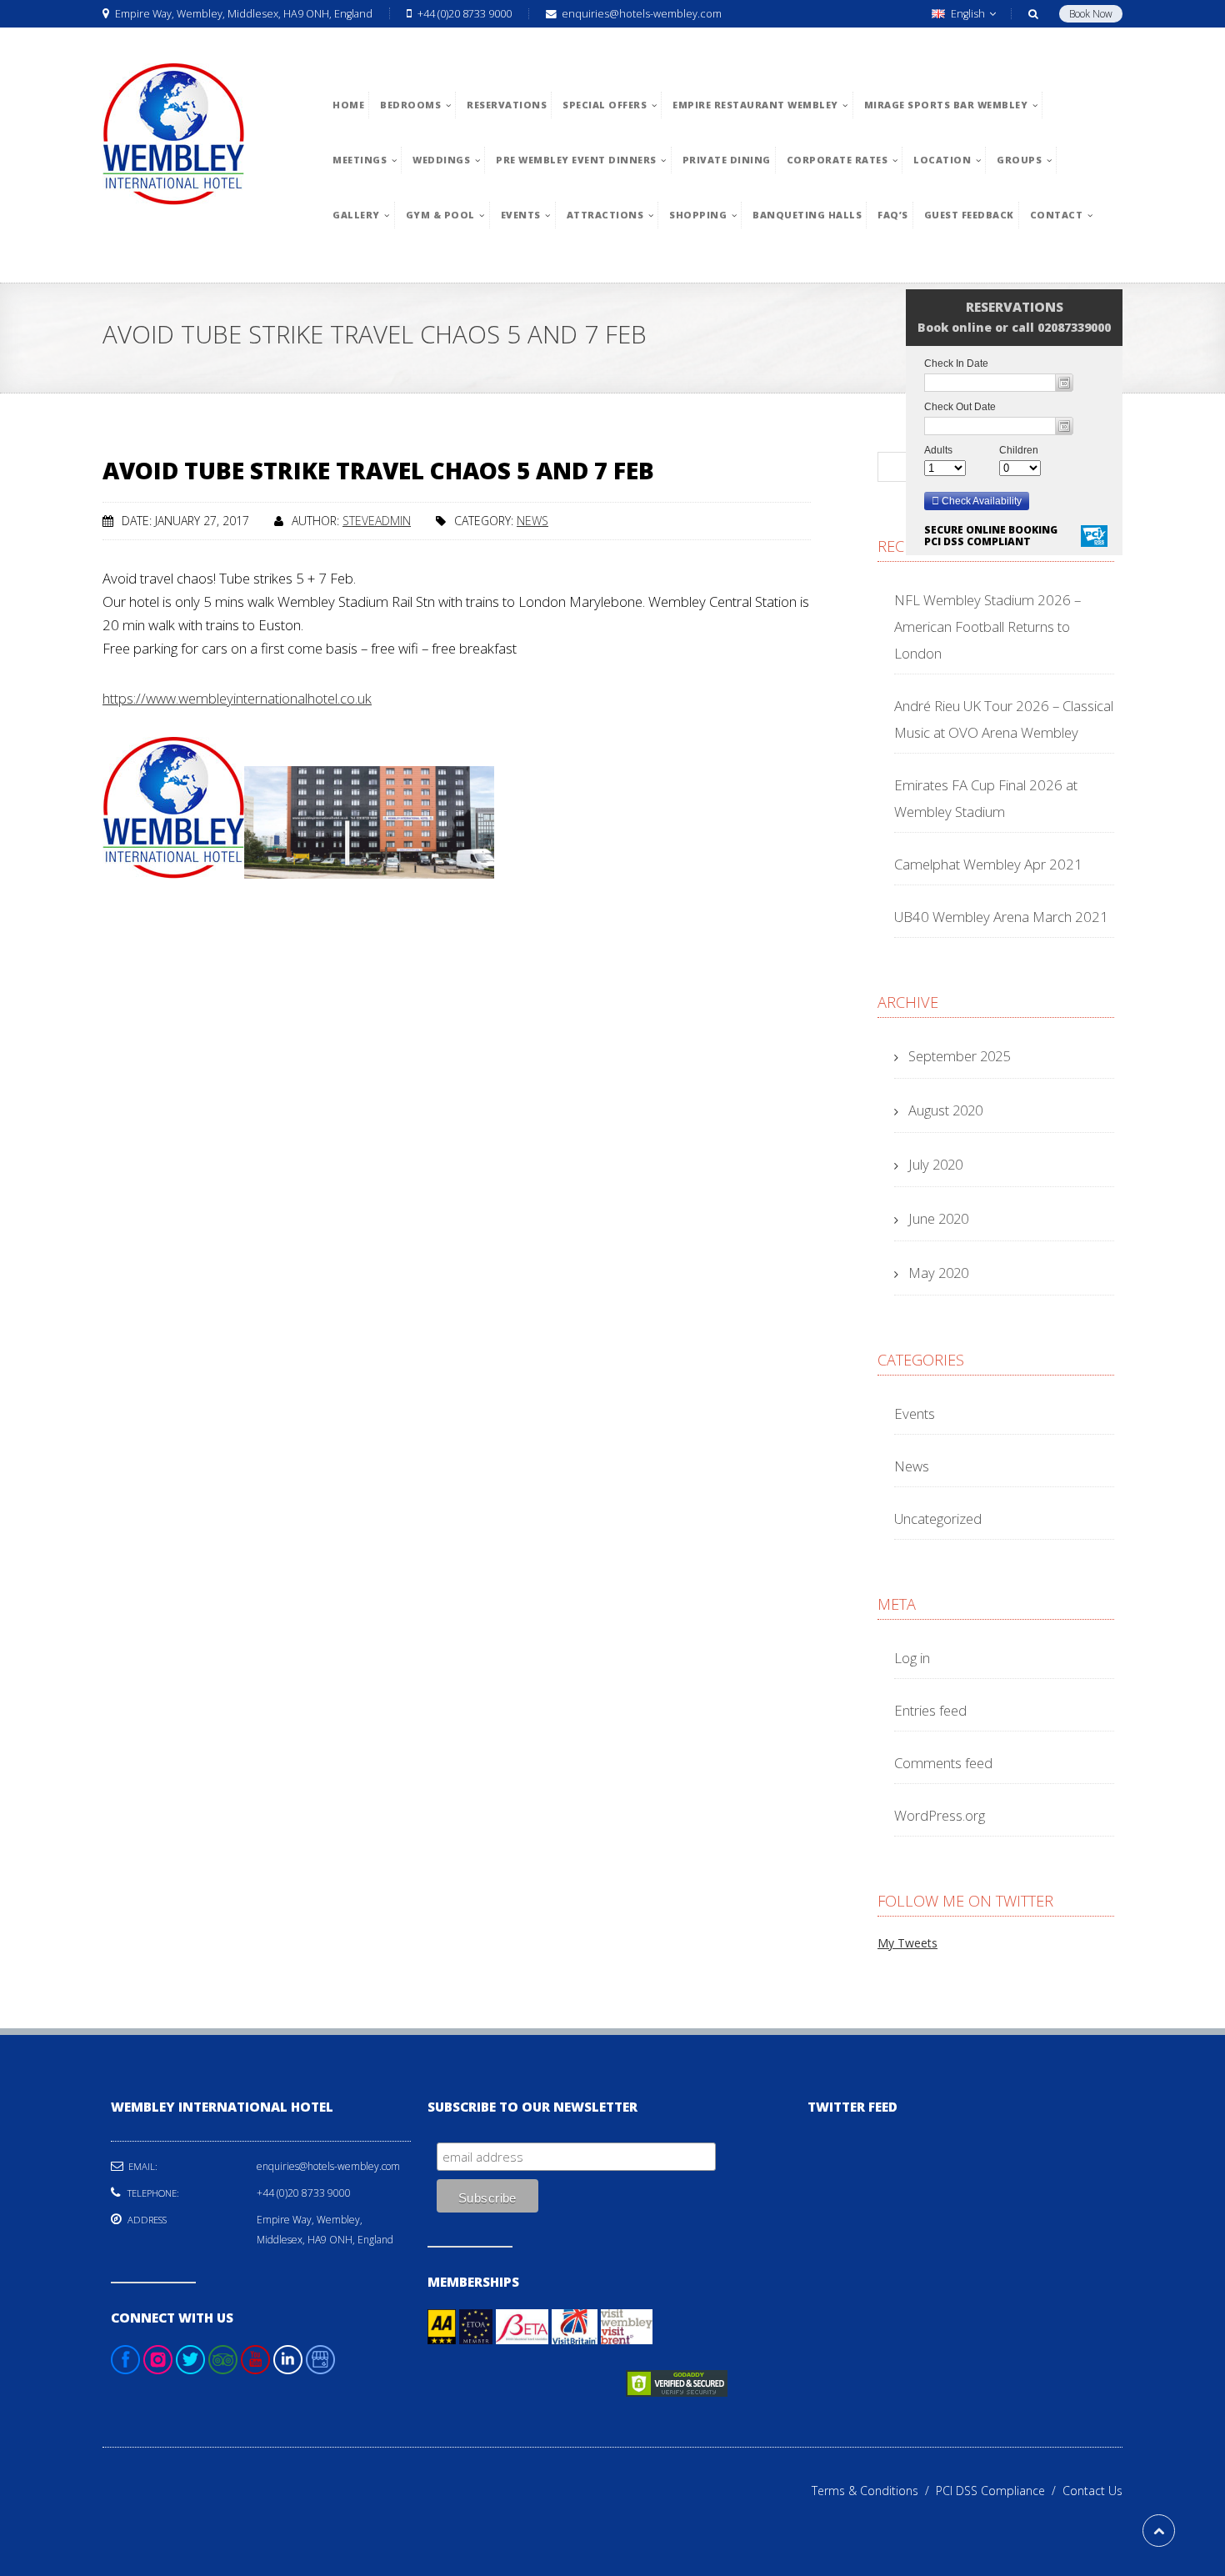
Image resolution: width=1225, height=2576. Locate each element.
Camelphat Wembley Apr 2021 (988, 864)
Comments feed (943, 1763)
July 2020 (935, 1164)
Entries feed (930, 1710)
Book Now (1091, 14)
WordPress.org (940, 1815)
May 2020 (938, 1273)
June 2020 (938, 1218)
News (532, 521)
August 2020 (945, 1110)
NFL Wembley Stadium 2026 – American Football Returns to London (987, 626)
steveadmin (377, 521)
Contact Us (1092, 2491)
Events (915, 1413)
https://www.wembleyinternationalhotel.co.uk (237, 698)
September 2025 (959, 1056)
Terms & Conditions (874, 2491)
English (968, 14)
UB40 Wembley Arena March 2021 (1001, 917)
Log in (912, 1658)
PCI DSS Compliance (999, 2491)
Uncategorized (938, 1519)
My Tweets (907, 1943)
